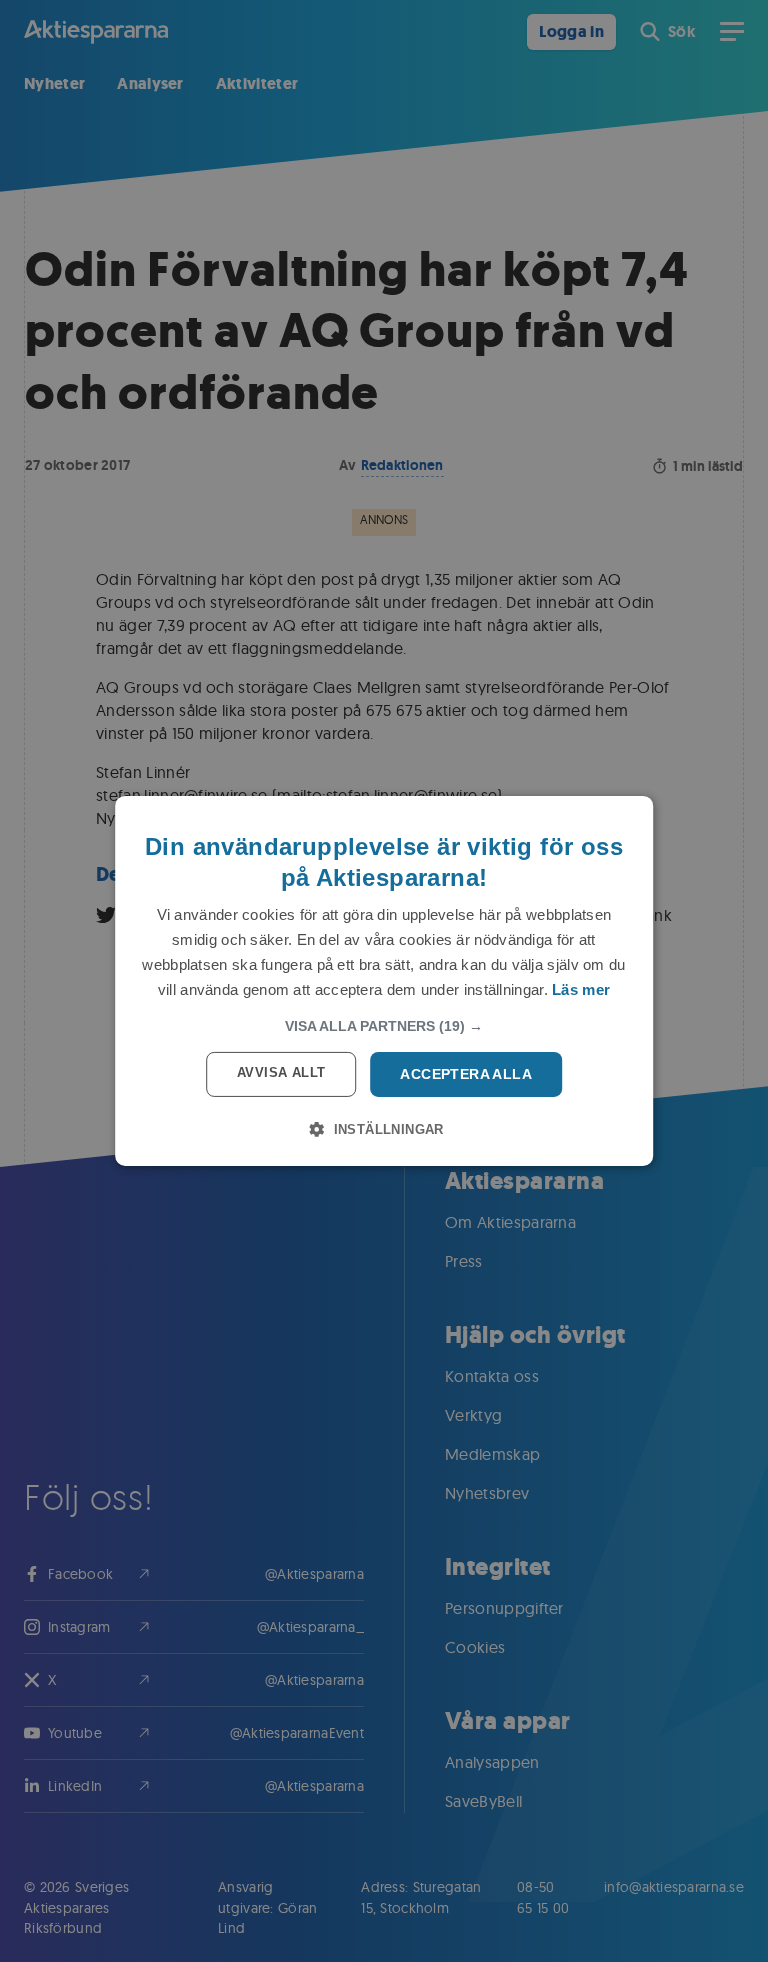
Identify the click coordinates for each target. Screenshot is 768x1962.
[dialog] (384, 981)
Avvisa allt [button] (281, 1072)
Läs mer (581, 989)
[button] (384, 1026)
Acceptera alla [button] (466, 1074)
